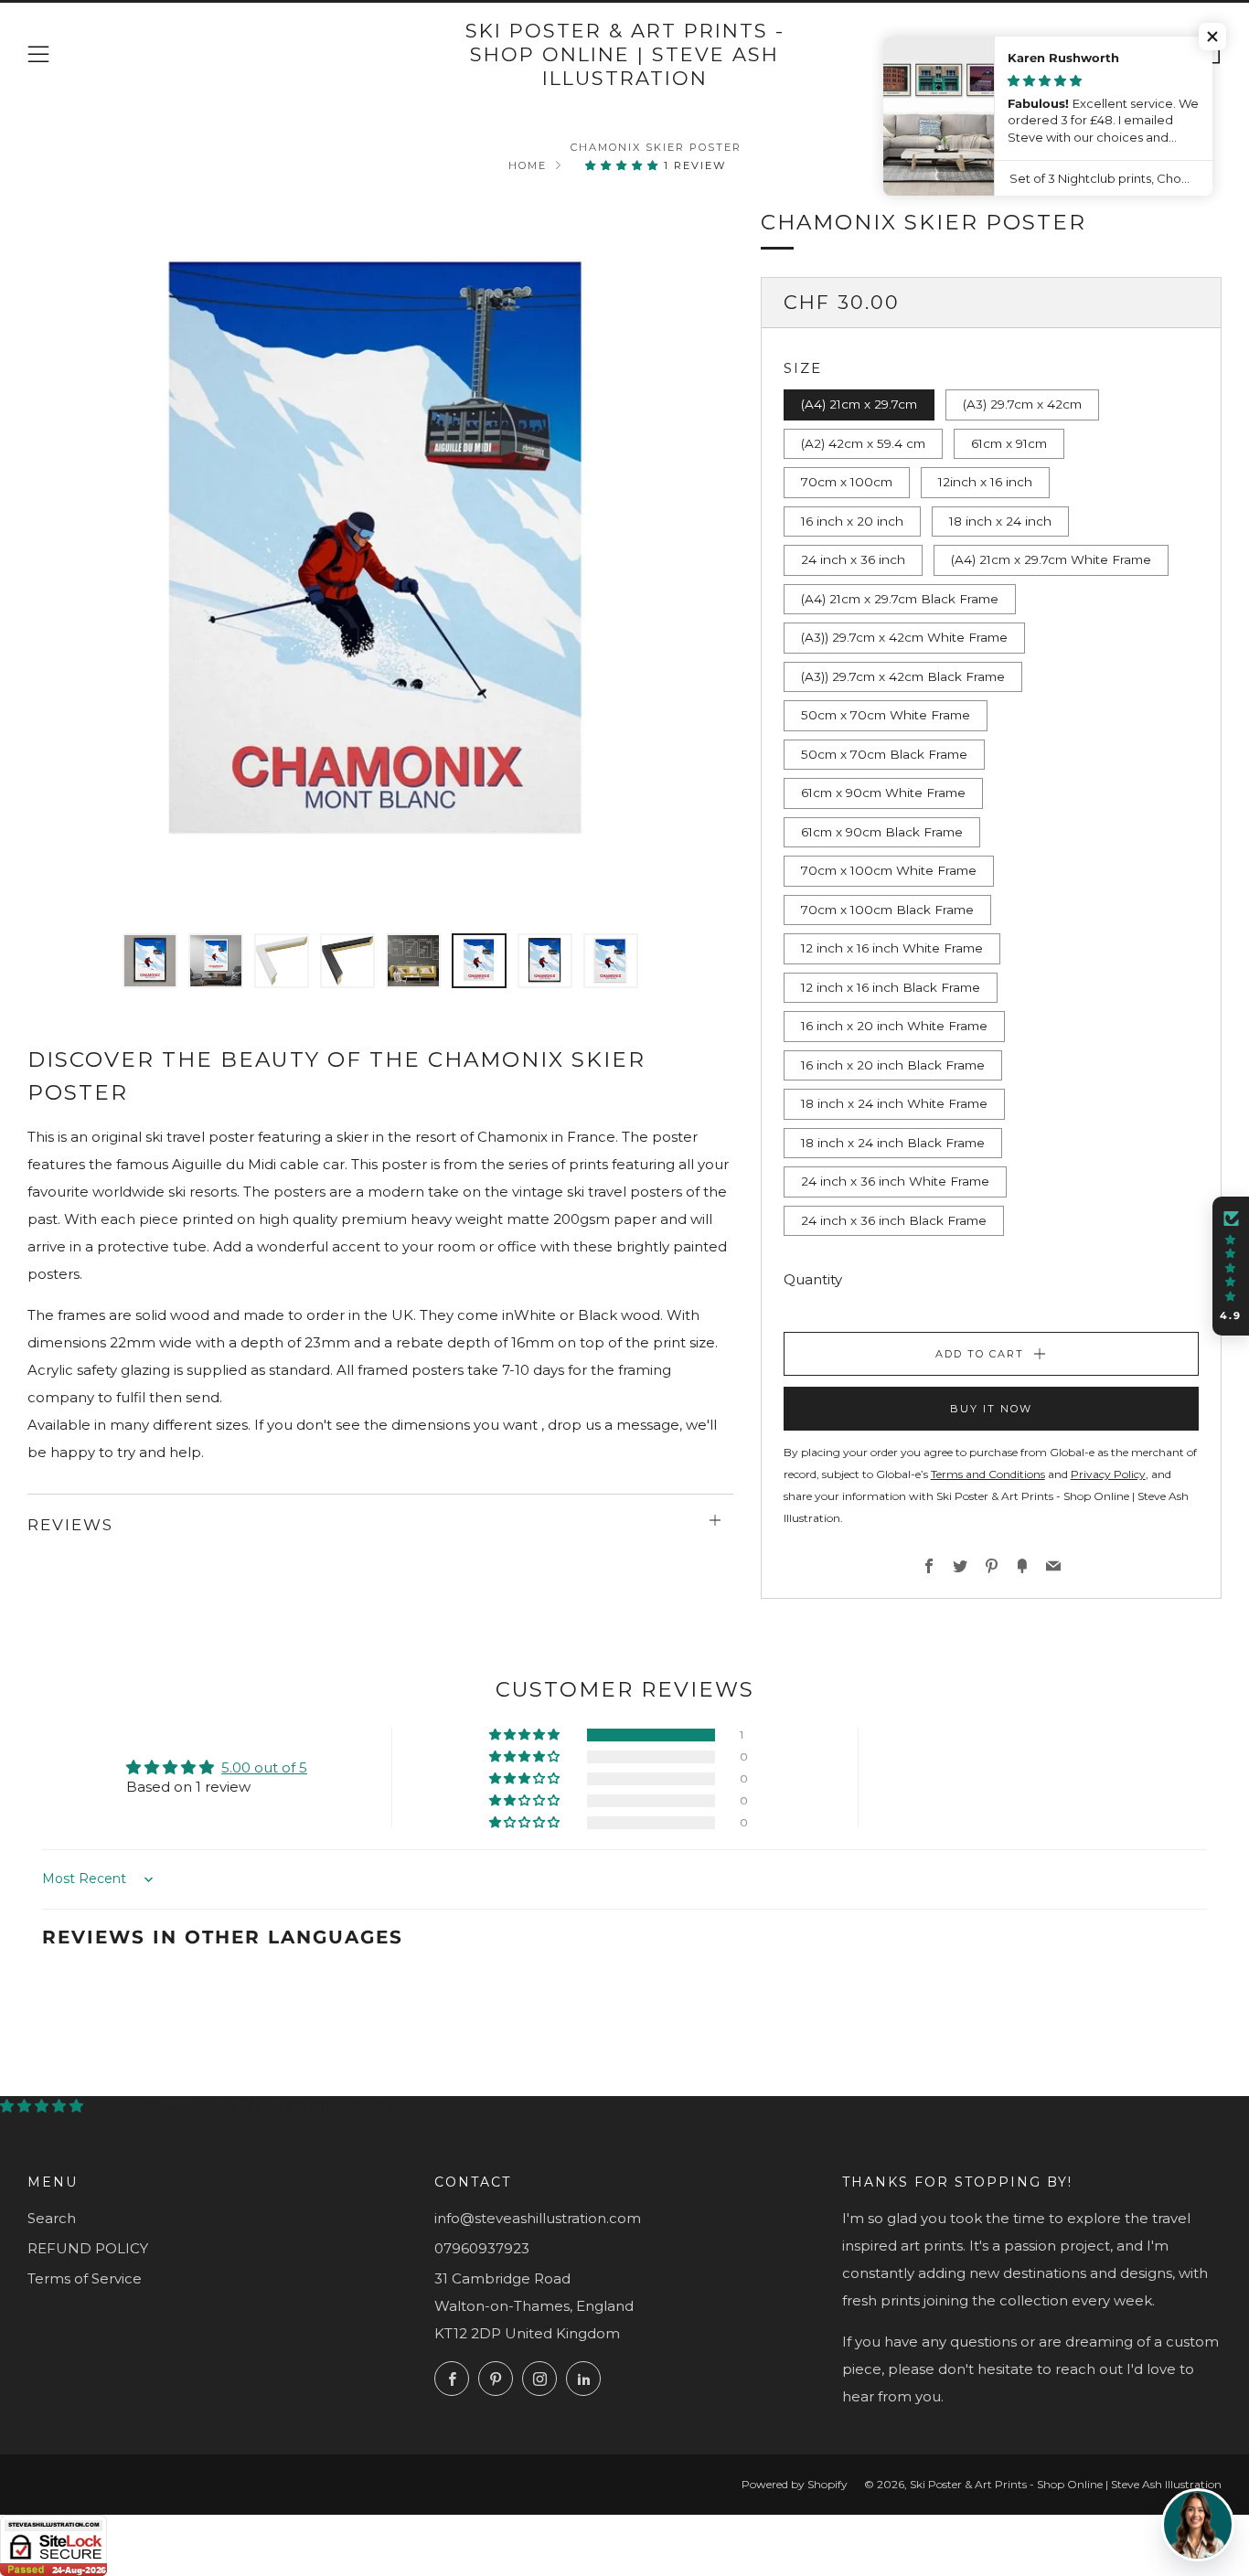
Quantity (813, 1279)
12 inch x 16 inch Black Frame (891, 987)
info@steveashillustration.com (538, 2218)
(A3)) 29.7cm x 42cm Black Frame (903, 676)
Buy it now (991, 1409)
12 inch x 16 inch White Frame (892, 948)
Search (52, 2218)
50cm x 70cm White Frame (886, 715)
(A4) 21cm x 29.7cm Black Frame (900, 599)
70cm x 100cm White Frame (889, 870)
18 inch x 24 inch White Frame (894, 1103)
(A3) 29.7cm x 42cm (1022, 404)
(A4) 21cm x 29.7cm (859, 404)
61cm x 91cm (1009, 443)
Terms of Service (85, 2278)
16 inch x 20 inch (852, 521)
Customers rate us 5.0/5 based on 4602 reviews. (262, 2106)
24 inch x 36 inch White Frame (895, 1181)
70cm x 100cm (847, 482)
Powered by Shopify (795, 2484)
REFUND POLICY (88, 2248)
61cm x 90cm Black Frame (882, 832)
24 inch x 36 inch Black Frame (894, 1220)
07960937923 (482, 2248)
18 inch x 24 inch (1000, 521)
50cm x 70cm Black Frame (884, 754)
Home (528, 165)
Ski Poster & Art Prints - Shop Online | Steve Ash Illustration (625, 55)
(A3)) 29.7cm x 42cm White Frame (904, 637)
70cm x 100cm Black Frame (887, 910)
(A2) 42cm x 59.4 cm (863, 443)
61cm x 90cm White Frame (883, 793)
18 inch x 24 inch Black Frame (893, 1143)
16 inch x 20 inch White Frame (894, 1026)
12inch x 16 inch (985, 482)
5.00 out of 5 (264, 1767)
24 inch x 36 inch (853, 559)
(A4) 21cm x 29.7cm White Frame (1051, 559)
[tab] (150, 961)
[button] (624, 165)
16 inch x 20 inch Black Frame (893, 1065)
